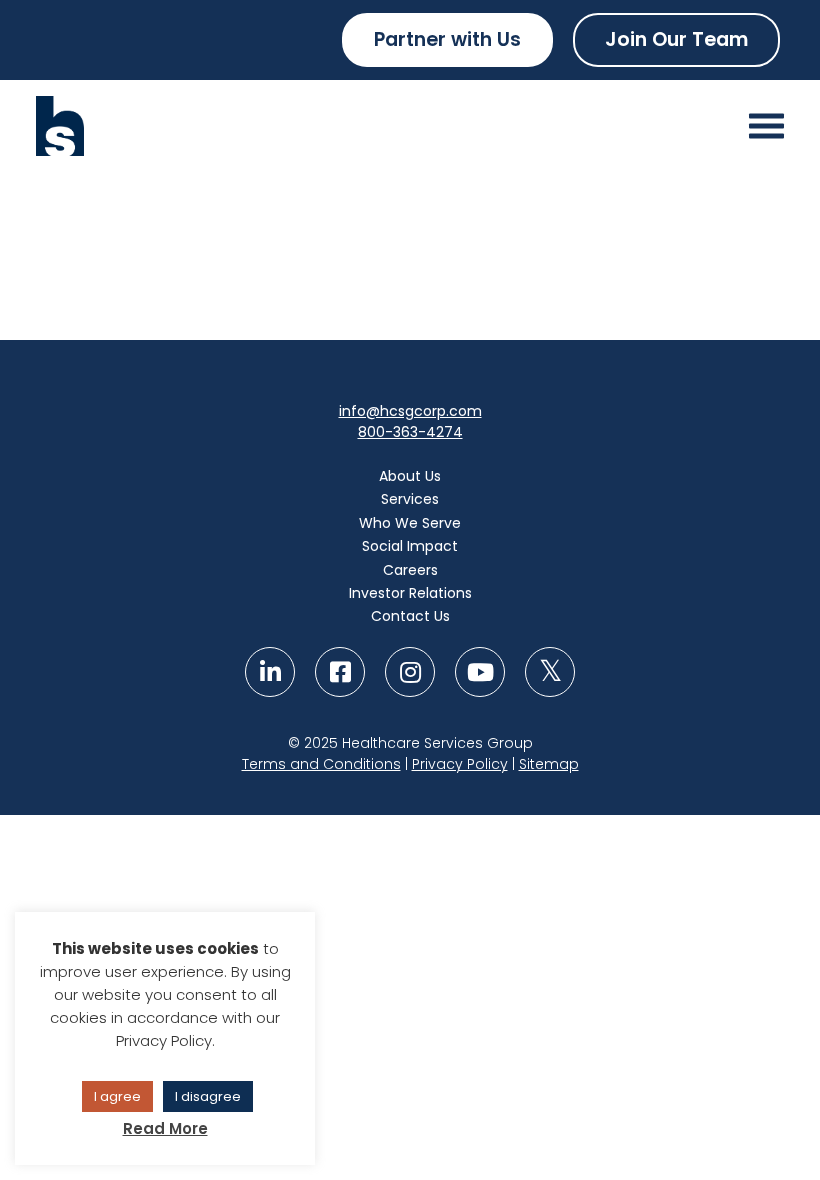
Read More (165, 1128)
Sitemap (549, 764)
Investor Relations (410, 593)
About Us (410, 476)
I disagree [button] (208, 1096)
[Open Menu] (766, 126)
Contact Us (410, 616)
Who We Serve (410, 523)
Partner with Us (447, 39)
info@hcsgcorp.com (410, 411)
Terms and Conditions (321, 764)
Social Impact (410, 546)
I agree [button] (117, 1096)
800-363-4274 (410, 432)
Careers (410, 570)
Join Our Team (676, 39)
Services (410, 499)
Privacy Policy (460, 764)
